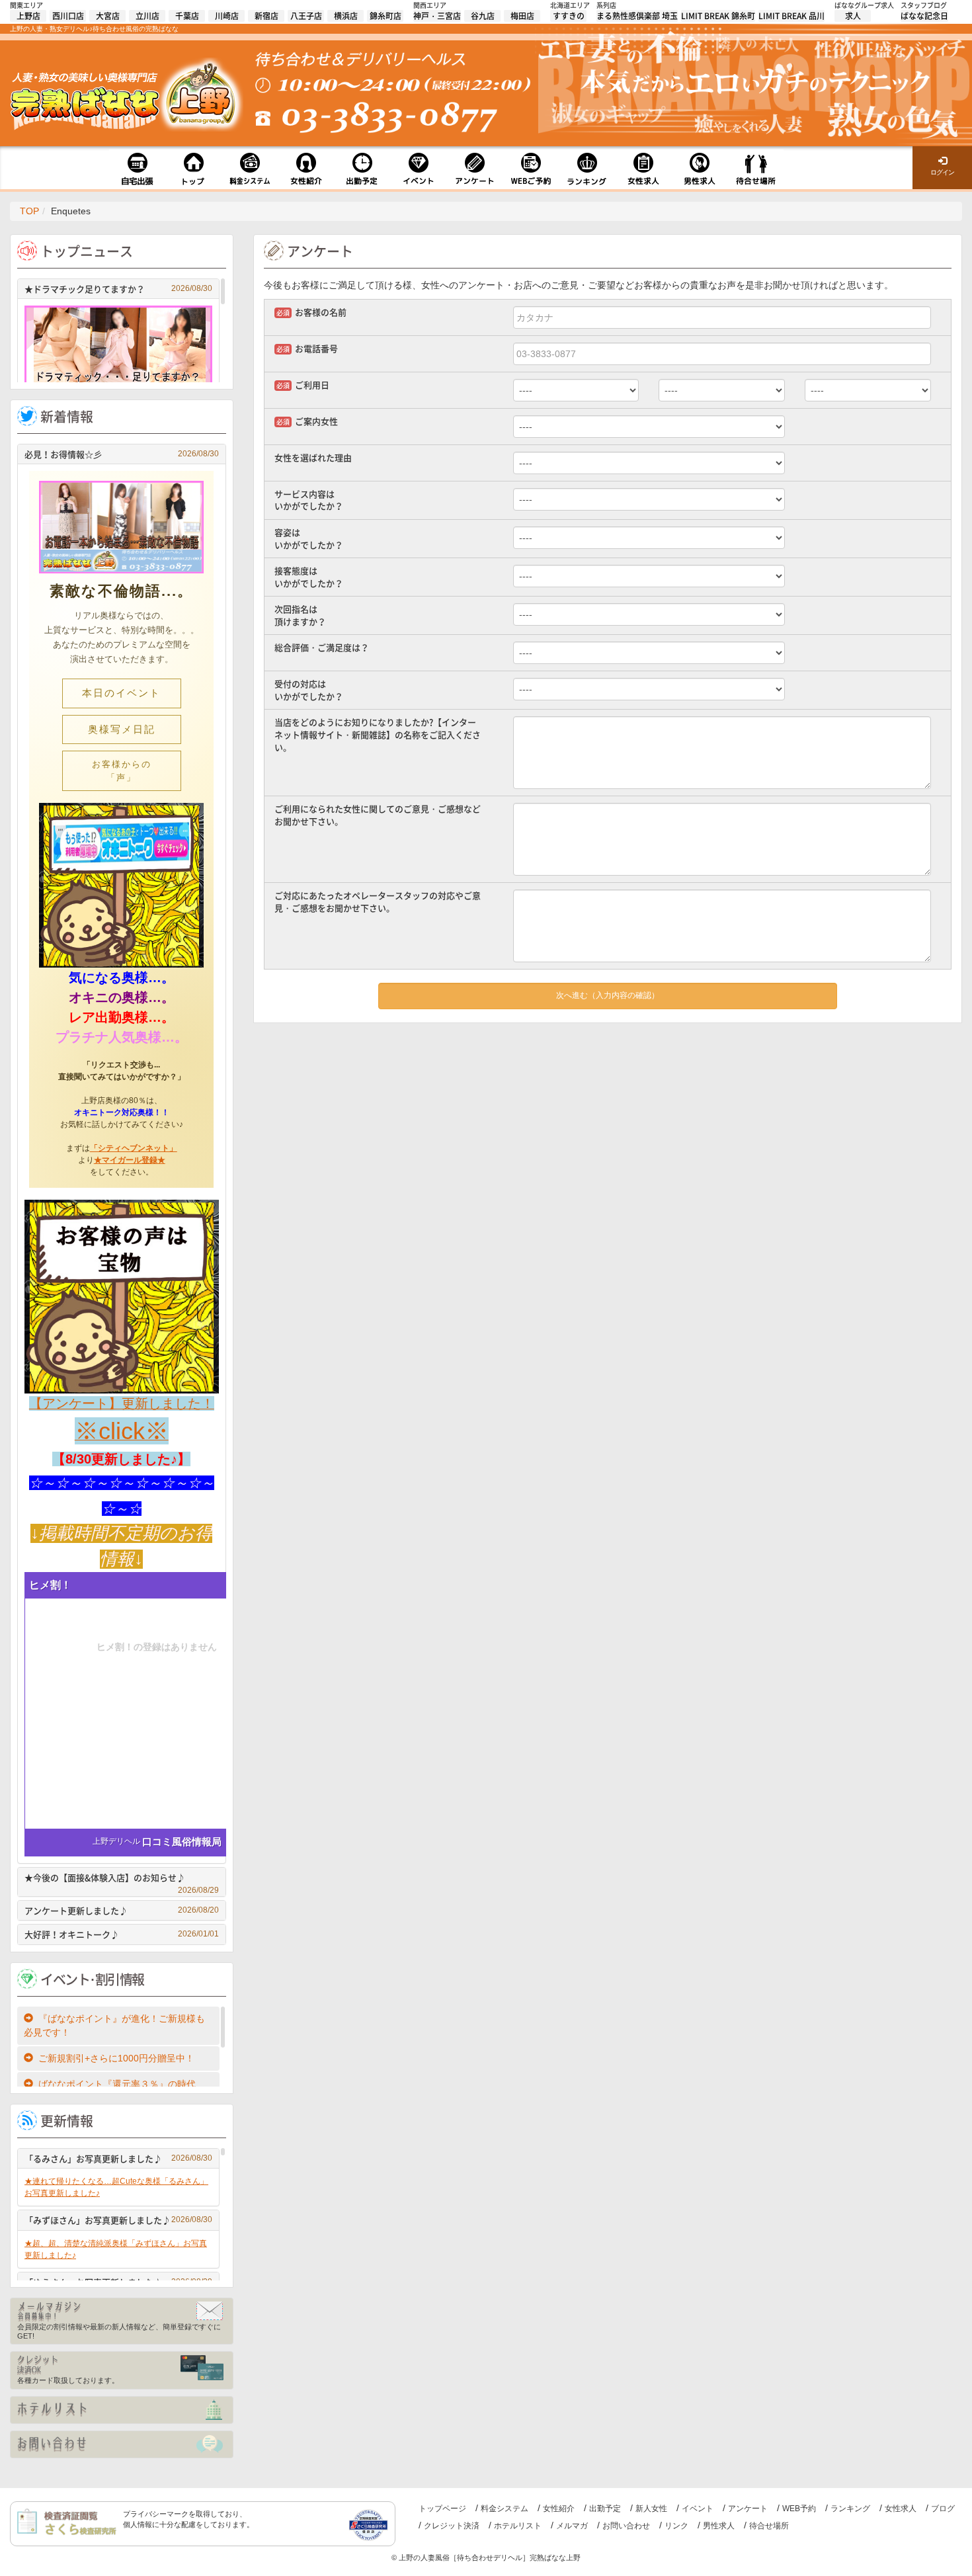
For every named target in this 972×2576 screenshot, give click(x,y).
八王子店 (306, 16)
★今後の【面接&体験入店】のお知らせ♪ (122, 1879)
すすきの (569, 16)
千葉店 (187, 16)
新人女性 (651, 2509)
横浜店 (346, 16)
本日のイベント (121, 693)
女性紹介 (559, 2509)
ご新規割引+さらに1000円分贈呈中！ (116, 2058)
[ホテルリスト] (122, 2410)
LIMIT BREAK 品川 (791, 16)
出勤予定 (605, 2509)
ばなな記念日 (924, 16)
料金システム (505, 2509)
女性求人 (901, 2509)
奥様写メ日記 (122, 729)
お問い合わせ (626, 2526)
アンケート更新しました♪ (122, 1910)
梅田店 (522, 16)
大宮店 (108, 16)
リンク (676, 2526)
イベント (698, 2509)
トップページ (442, 2509)
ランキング (850, 2509)
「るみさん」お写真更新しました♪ (118, 2158)
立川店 (147, 16)
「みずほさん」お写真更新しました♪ (118, 2220)
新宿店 (266, 16)
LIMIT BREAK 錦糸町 (718, 16)
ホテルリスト (518, 2526)
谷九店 (483, 16)
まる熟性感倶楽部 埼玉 (637, 16)
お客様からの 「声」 (137, 771)
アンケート (748, 2509)
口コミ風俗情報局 (182, 1842)
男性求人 (719, 2526)
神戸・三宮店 (437, 16)
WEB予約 (799, 2509)
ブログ (943, 2509)
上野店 (28, 16)
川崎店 (227, 16)
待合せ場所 (769, 2526)
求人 (853, 16)
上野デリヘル (116, 1841)
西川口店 (68, 16)
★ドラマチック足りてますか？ (118, 289)
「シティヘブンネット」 (134, 1148)
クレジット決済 (452, 2526)
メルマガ (572, 2526)
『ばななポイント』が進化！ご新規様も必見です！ (114, 2025)
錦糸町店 (385, 16)
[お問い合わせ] (122, 2444)
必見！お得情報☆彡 (122, 454)
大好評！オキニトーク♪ (122, 1934)
